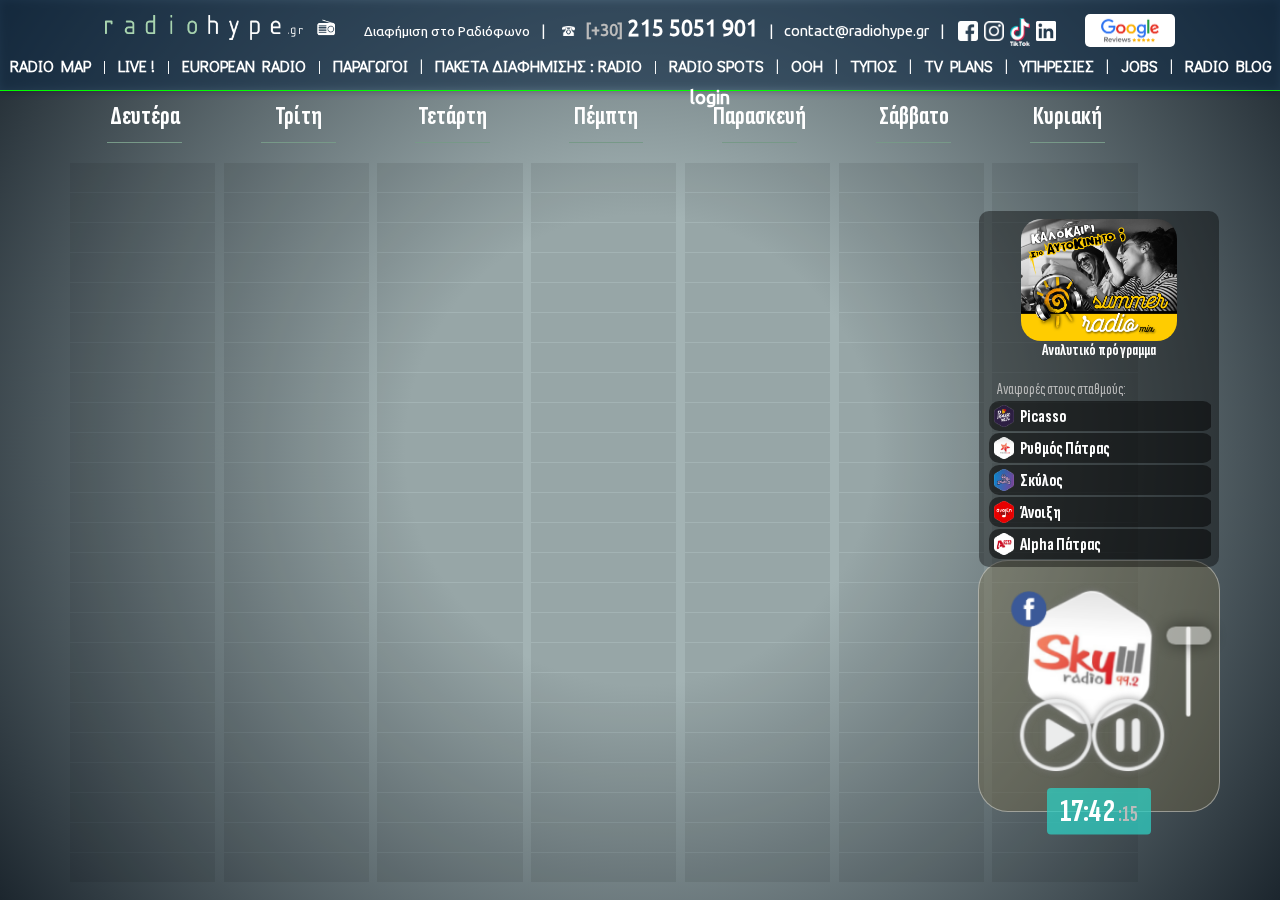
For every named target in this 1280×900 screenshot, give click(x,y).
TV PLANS (958, 65)
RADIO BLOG (1228, 65)
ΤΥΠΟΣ (873, 65)
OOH (807, 65)
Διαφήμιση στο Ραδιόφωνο (447, 31)
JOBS (1139, 65)
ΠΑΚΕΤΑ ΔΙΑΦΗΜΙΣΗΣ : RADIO (538, 65)
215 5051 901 (671, 28)
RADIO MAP (50, 65)
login (710, 97)
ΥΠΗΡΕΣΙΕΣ (1057, 65)
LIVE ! (136, 65)
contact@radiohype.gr (856, 30)
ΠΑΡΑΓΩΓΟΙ (370, 65)
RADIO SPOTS (716, 65)
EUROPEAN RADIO (244, 65)
